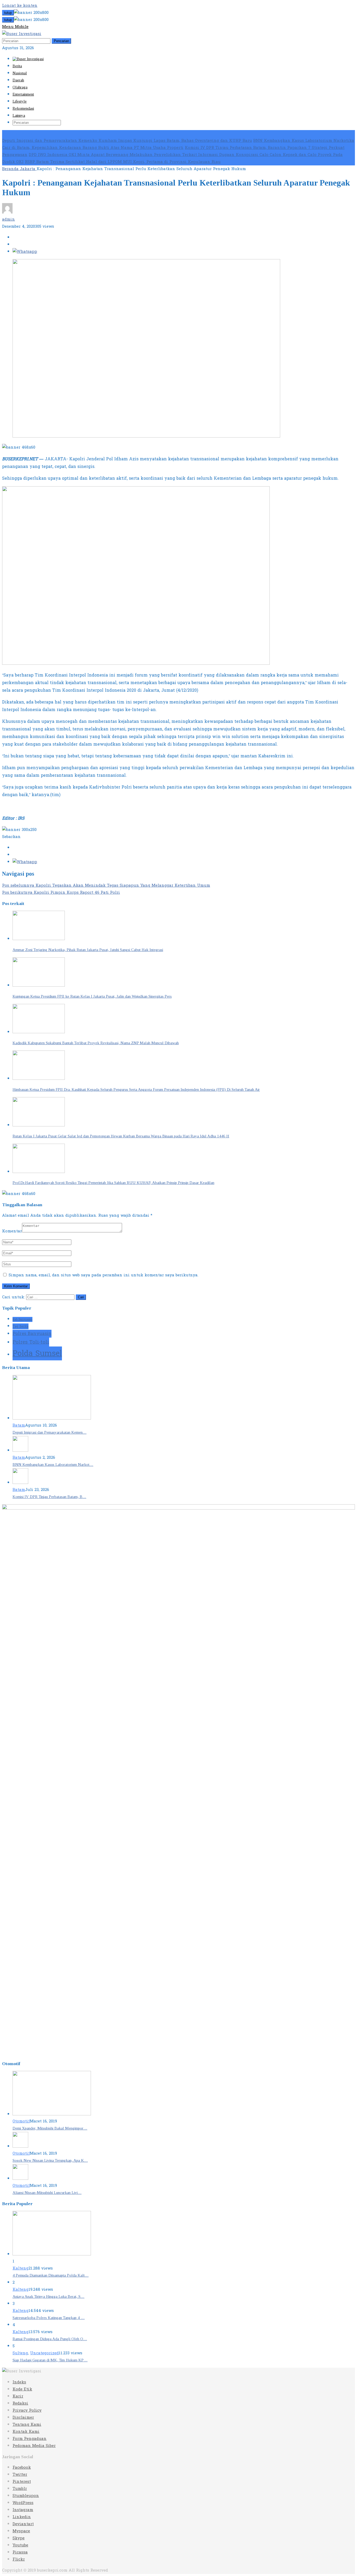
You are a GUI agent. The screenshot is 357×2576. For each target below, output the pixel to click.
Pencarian (61, 41)
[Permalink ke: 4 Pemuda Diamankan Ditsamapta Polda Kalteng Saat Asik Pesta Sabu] (52, 2254)
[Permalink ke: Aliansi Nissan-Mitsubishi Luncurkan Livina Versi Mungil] (20, 2179)
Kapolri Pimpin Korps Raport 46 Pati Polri (61, 893)
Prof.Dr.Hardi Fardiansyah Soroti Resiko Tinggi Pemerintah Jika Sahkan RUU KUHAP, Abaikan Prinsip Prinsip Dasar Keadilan (113, 1183)
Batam (19, 1425)
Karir (18, 2396)
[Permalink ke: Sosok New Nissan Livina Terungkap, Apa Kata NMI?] (20, 2146)
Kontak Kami (26, 2432)
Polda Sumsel (37, 1353)
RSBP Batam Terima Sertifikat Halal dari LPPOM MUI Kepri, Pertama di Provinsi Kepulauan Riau (123, 162)
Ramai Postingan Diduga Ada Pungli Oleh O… (50, 2339)
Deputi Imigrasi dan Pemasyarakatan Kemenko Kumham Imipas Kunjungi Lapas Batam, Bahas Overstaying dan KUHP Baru (127, 141)
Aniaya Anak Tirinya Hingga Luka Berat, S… (48, 2296)
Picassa (20, 2552)
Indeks (19, 2382)
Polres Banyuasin (32, 1334)
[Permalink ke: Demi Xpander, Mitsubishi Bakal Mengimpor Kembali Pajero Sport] (52, 2114)
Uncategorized (44, 2353)
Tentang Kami (27, 2425)
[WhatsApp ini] (25, 252)
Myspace (21, 2531)
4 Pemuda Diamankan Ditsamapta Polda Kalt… (51, 2275)
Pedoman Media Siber (34, 2446)
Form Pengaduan (30, 2439)
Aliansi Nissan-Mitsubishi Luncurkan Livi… (47, 2193)
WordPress (23, 2503)
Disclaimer (23, 2418)
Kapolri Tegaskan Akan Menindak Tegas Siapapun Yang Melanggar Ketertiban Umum (106, 885)
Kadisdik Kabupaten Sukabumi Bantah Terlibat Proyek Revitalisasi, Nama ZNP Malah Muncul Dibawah (96, 1043)
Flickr (19, 2559)
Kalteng (21, 2268)
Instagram (23, 2510)
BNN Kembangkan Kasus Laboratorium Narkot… (53, 1465)
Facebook (22, 2468)
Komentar (12, 1231)
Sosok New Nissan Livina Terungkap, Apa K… (50, 2160)
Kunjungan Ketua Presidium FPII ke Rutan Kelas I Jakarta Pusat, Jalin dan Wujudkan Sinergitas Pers (92, 996)
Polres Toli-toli (31, 1342)
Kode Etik (22, 2389)
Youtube (20, 2545)
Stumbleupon (26, 2496)
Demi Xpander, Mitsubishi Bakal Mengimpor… (50, 2128)
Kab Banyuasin (22, 1319)
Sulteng (20, 2353)
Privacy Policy (27, 2410)
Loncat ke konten (20, 6)
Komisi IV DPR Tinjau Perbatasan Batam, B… (49, 1497)
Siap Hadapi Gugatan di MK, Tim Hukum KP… (50, 2360)
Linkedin (22, 2517)
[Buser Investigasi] (22, 34)
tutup (8, 13)
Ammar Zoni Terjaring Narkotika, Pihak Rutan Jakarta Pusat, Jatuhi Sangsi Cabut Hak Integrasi (88, 950)
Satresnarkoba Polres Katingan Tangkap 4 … (49, 2318)
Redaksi (20, 2403)
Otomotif (21, 2121)
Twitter (20, 2475)
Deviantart (23, 2524)
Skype (19, 2538)
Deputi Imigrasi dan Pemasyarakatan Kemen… (50, 1432)
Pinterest (22, 2482)
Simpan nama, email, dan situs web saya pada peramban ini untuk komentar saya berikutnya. (103, 1275)
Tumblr (20, 2489)
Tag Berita (21, 1326)
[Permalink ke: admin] (7, 212)
